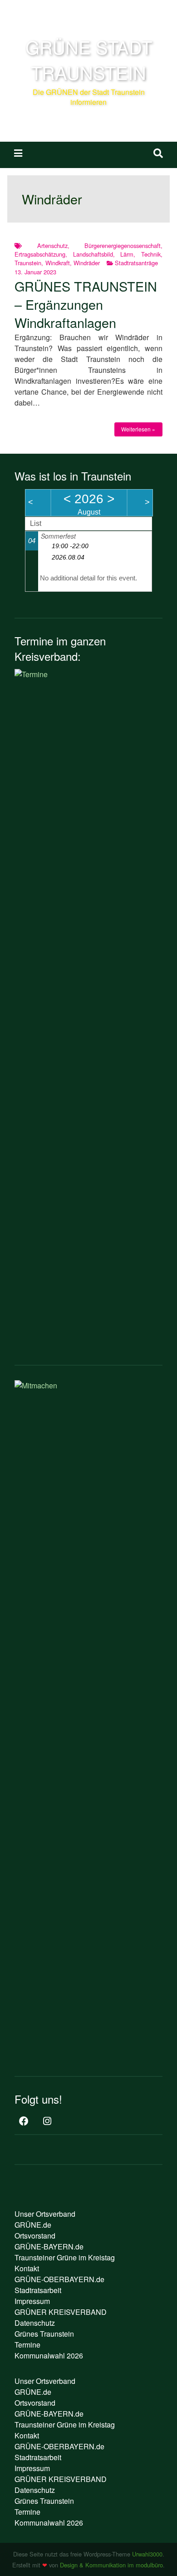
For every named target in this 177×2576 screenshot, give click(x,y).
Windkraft (58, 263)
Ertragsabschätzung (40, 254)
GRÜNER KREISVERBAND (61, 2312)
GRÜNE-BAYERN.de (49, 2247)
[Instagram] (47, 2122)
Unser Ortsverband (45, 2214)
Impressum (32, 2301)
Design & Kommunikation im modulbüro (111, 2565)
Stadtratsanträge (136, 263)
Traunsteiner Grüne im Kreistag (65, 2257)
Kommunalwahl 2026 (49, 2356)
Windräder (87, 263)
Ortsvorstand (35, 2236)
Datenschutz (35, 2323)
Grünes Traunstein (44, 2334)
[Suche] (158, 153)
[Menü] (18, 153)
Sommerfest (58, 536)
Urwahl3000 (147, 2554)
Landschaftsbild (93, 254)
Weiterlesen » (138, 429)
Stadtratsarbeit (38, 2290)
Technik (151, 254)
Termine (27, 2345)
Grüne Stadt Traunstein (89, 59)
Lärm (127, 254)
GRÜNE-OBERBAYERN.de (59, 2279)
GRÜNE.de (33, 2225)
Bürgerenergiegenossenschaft (123, 245)
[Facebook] (24, 2122)
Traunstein (28, 263)
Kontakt (27, 2268)
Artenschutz (52, 245)
